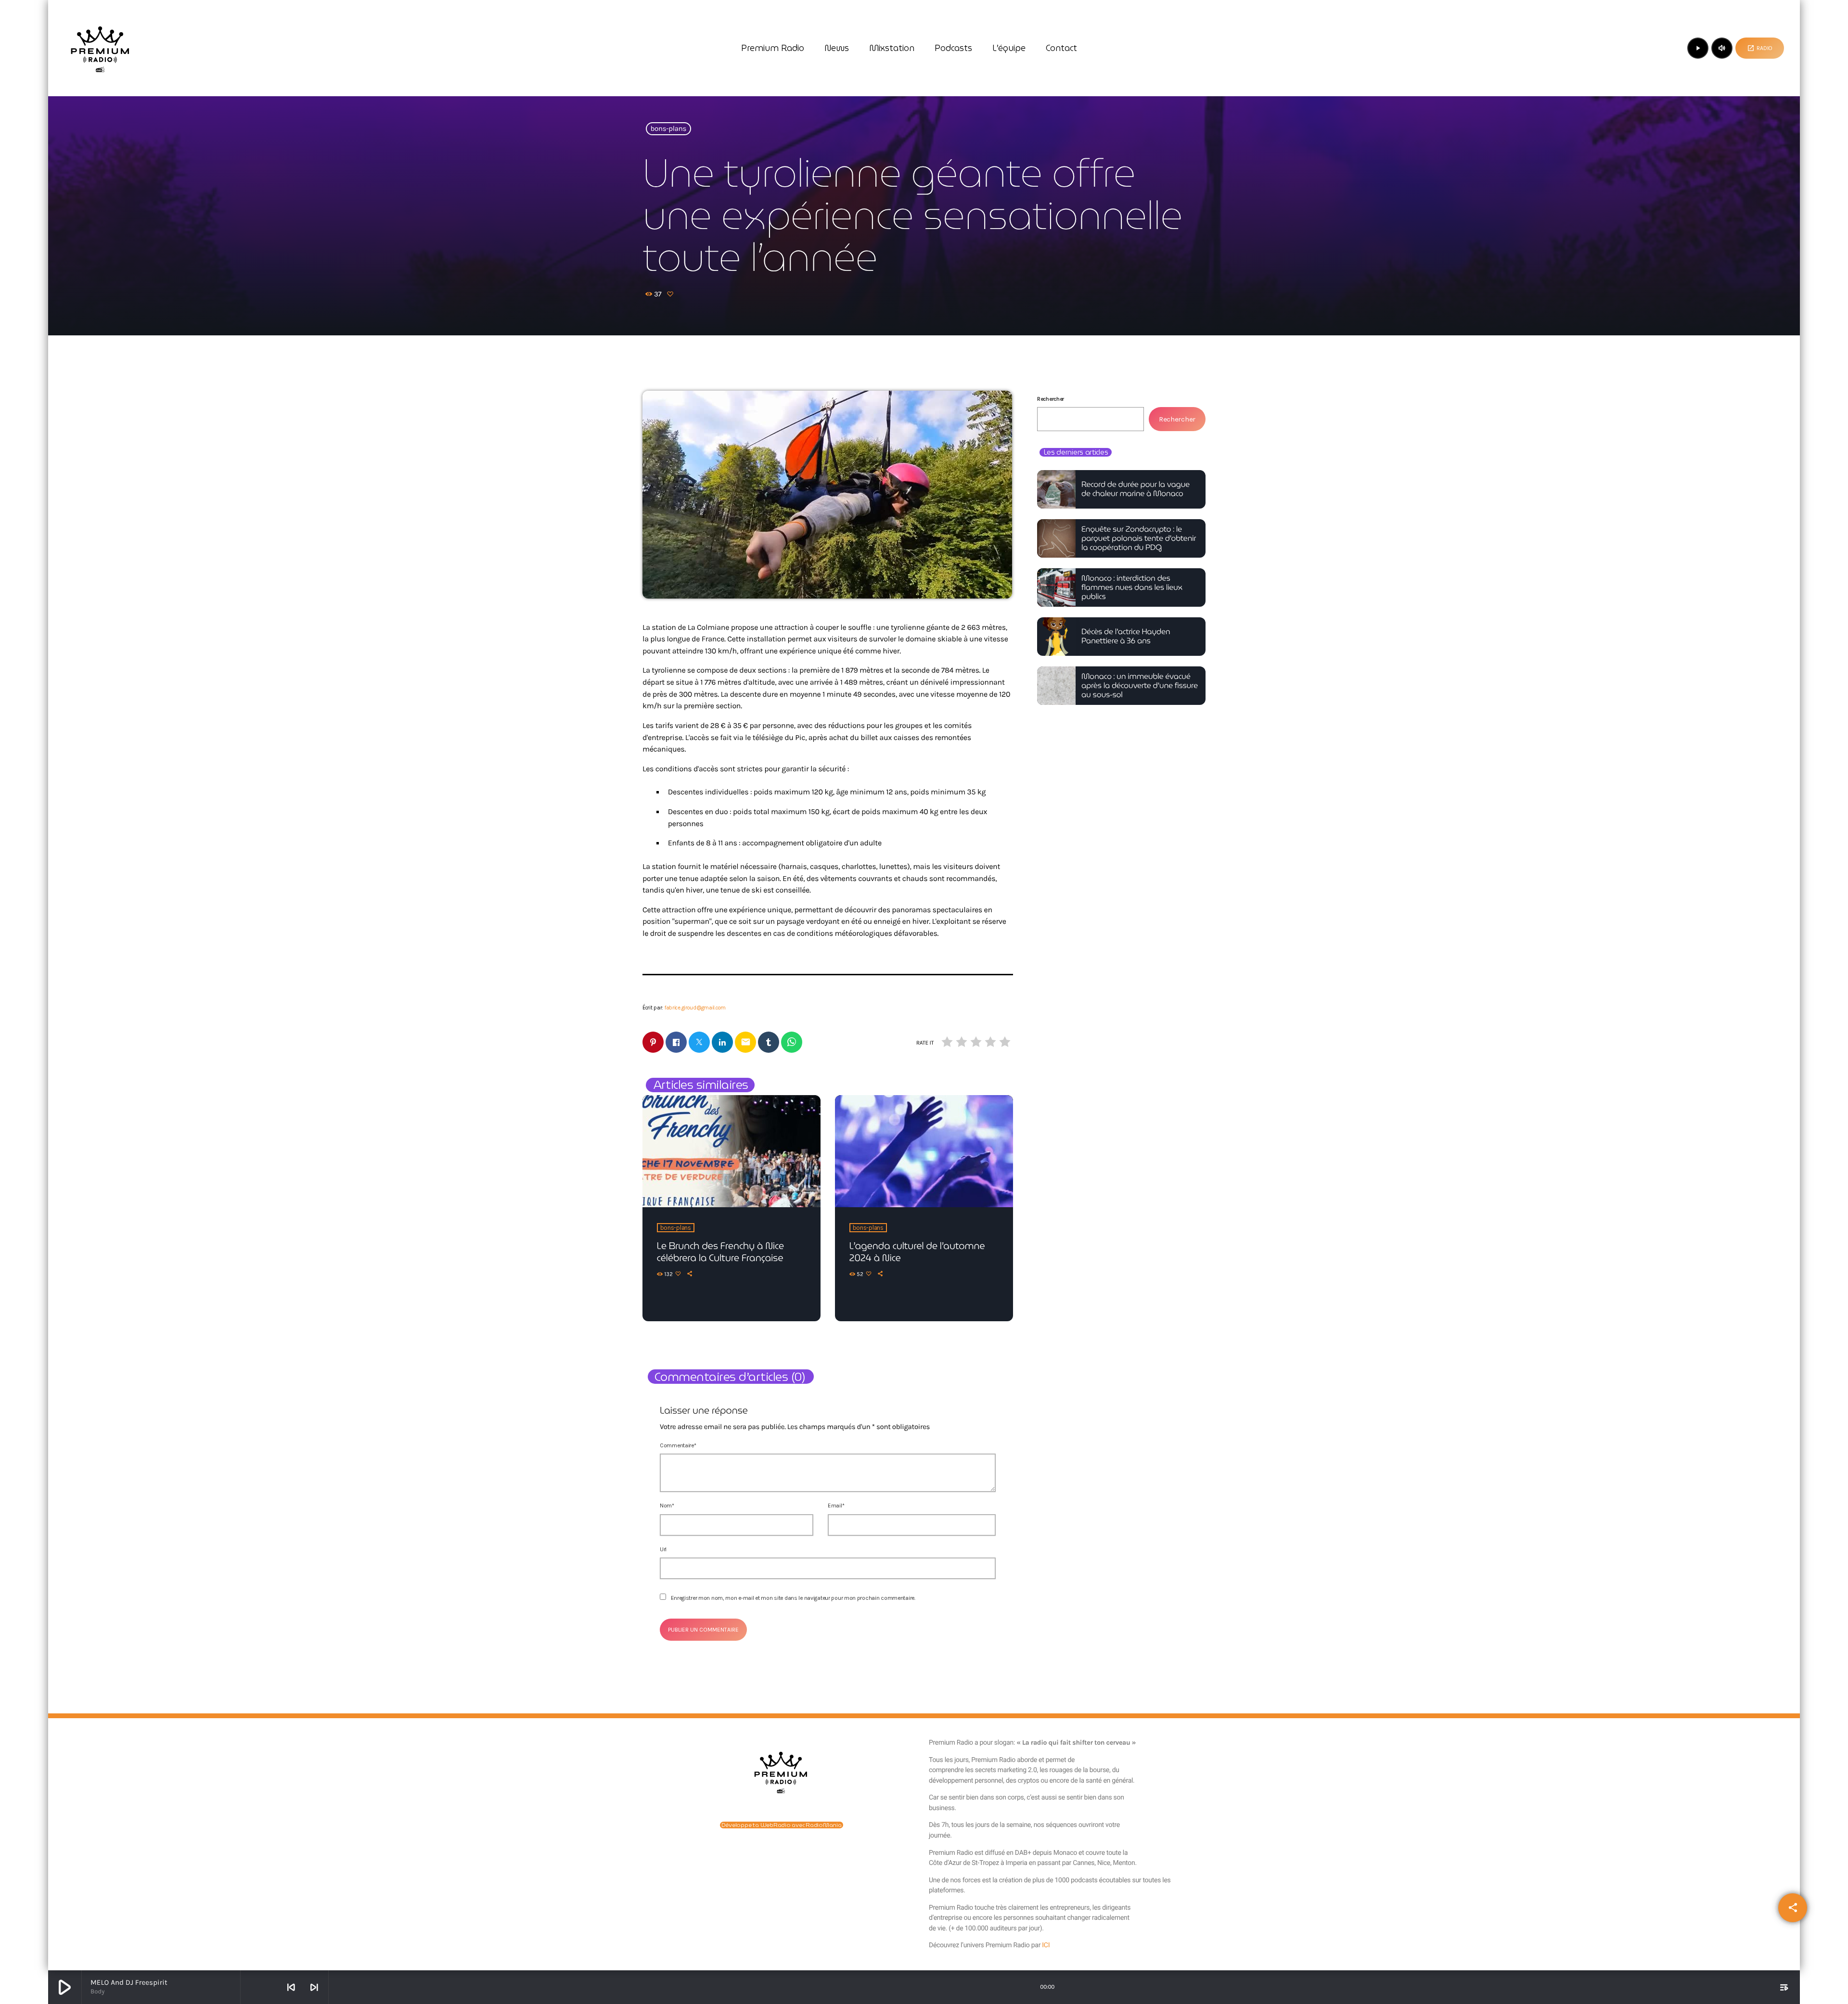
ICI (1046, 1945)
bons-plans (669, 129)
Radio (1760, 48)
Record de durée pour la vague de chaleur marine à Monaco (1136, 489)
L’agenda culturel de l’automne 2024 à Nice (917, 1252)
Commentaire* (678, 1445)
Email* (836, 1506)
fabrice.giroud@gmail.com (695, 1008)
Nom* (667, 1506)
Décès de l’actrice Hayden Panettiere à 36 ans (1126, 637)
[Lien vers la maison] (100, 48)
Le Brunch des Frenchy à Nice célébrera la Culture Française (720, 1252)
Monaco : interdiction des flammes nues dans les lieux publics (1132, 588)
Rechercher (1051, 399)
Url (663, 1549)
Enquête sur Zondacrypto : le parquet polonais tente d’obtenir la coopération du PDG (1139, 539)
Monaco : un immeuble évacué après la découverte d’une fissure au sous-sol (1140, 686)
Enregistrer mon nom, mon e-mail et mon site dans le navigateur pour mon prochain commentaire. (793, 1598)
